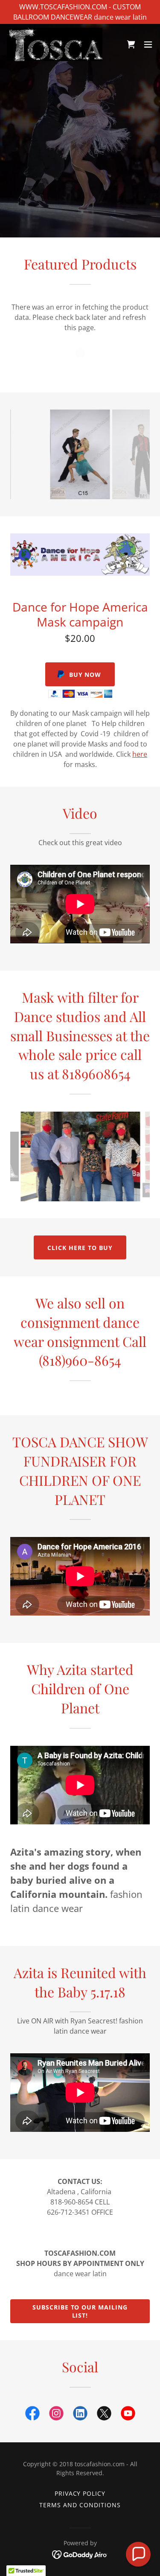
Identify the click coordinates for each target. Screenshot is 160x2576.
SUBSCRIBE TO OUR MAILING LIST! (80, 2311)
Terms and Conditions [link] (80, 2505)
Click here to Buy (80, 1248)
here (140, 754)
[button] (148, 44)
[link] (55, 44)
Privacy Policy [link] (80, 2493)
